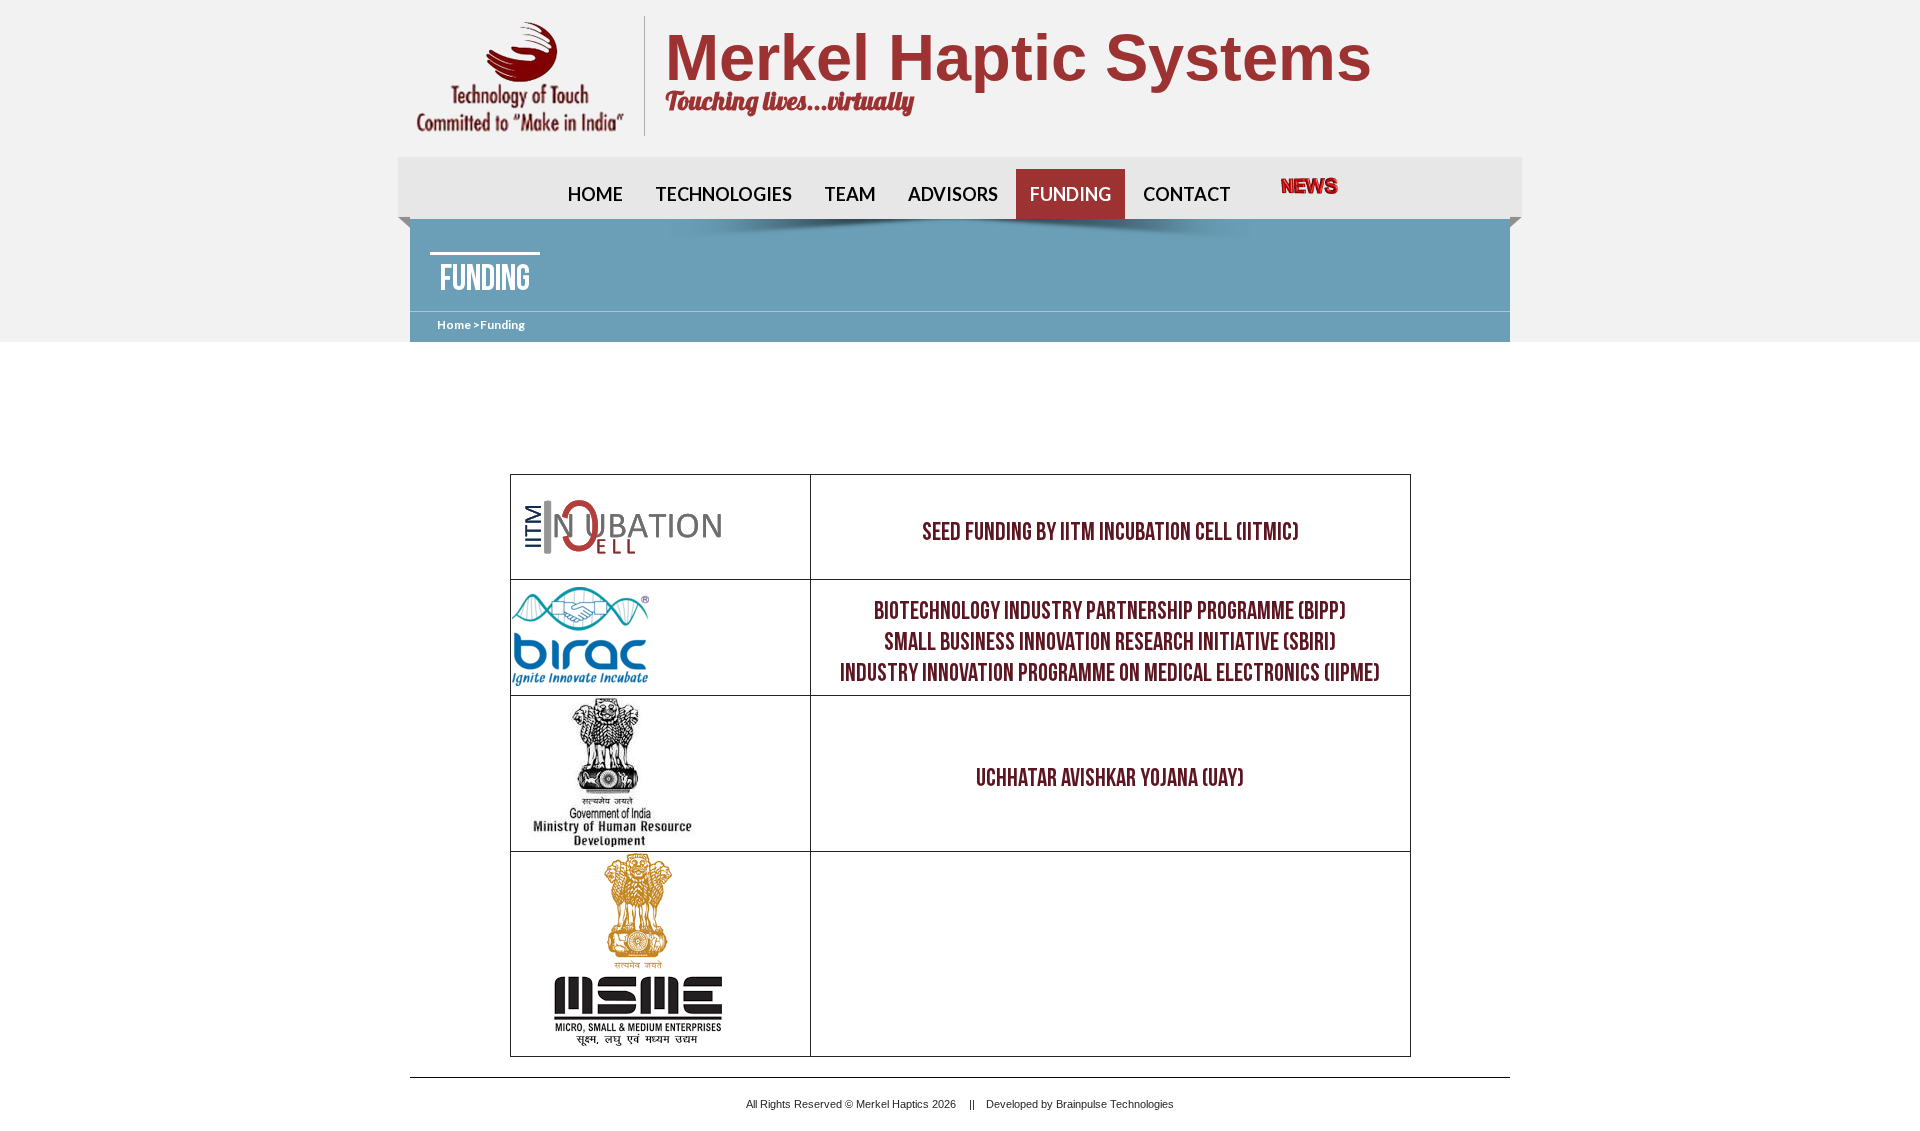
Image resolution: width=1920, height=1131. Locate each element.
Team (850, 194)
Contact (1187, 194)
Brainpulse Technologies (1115, 1104)
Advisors (953, 194)
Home (595, 194)
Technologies (723, 194)
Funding (1070, 194)
